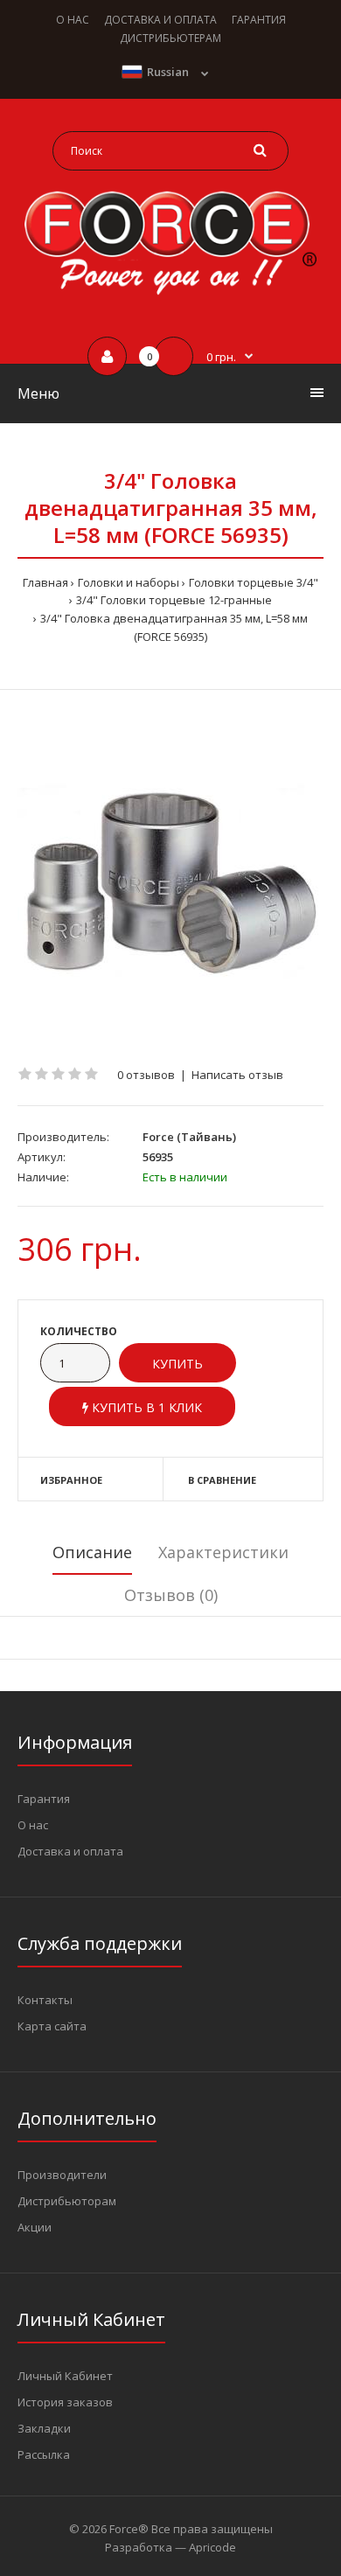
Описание (92, 1552)
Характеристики (223, 1552)
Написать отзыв (237, 1075)
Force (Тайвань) (189, 1137)
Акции (35, 2227)
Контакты (45, 2000)
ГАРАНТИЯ (259, 20)
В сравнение (222, 1480)
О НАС (73, 20)
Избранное (71, 1480)
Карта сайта (52, 2026)
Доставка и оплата (70, 1851)
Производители (62, 2175)
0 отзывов (146, 1075)
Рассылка (44, 2454)
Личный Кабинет (65, 2376)
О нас (33, 1825)
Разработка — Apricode (170, 2547)
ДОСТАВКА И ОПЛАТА (160, 20)
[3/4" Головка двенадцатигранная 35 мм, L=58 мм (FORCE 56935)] (170, 878)
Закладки (44, 2428)
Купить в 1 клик (145, 1407)
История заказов (65, 2402)
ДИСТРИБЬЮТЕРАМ (170, 38)
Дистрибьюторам (67, 2201)
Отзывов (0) (171, 1595)
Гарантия (44, 1799)
